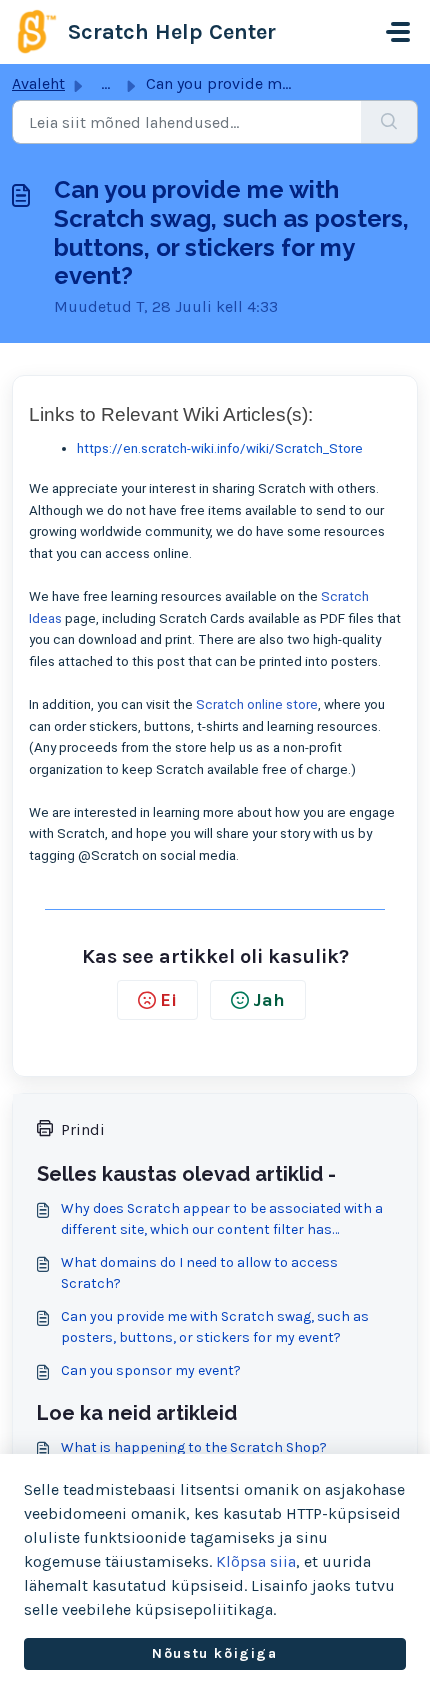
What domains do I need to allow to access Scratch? (199, 1273)
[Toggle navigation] (398, 32)
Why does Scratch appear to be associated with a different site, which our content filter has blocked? (222, 1220)
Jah (269, 1000)
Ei (168, 1000)
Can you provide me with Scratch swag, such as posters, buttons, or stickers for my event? (215, 1327)
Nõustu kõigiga (214, 1653)
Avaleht (38, 83)
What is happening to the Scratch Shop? (194, 1447)
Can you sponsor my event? (151, 1370)
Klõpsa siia (256, 1561)
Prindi (83, 1129)
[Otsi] (389, 122)
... (105, 83)
